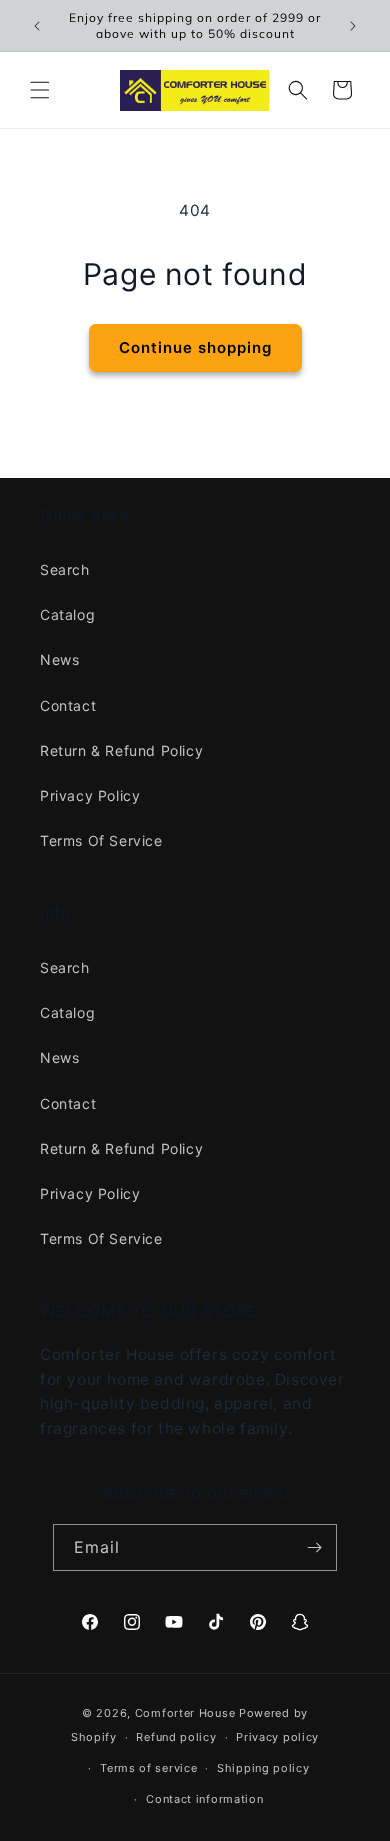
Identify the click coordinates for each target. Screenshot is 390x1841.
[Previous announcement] (37, 26)
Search (65, 569)
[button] (40, 90)
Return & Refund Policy (121, 750)
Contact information (204, 1799)
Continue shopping (195, 347)
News (59, 659)
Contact (68, 705)
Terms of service (148, 1768)
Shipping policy (263, 1768)
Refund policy (176, 1737)
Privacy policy (277, 1737)
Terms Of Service (101, 840)
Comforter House (185, 1713)
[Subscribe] (314, 1548)
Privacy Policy (90, 795)
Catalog (67, 614)
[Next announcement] (353, 26)
